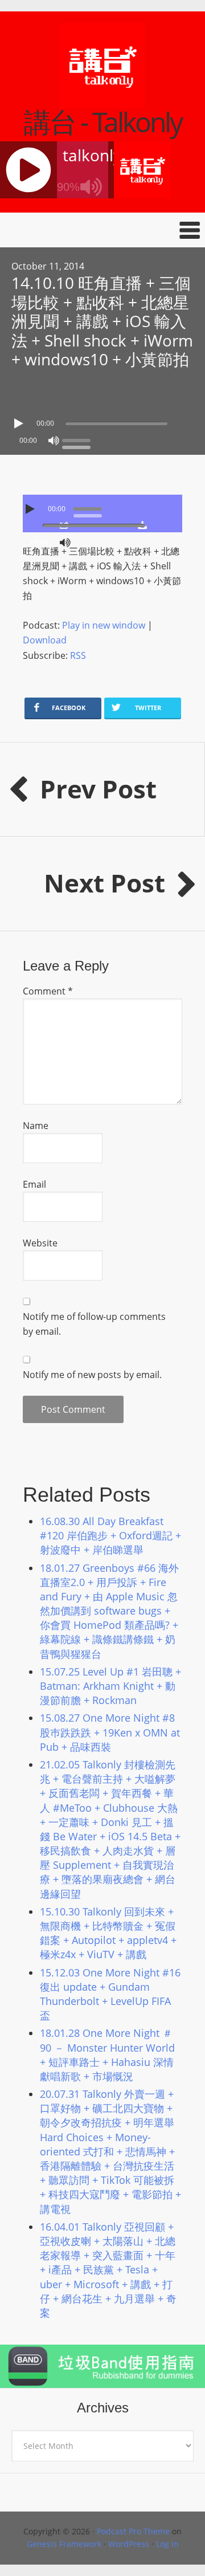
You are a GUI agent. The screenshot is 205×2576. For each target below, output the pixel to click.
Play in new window (104, 625)
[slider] (79, 439)
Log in (167, 2544)
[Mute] (54, 441)
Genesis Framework (64, 2544)
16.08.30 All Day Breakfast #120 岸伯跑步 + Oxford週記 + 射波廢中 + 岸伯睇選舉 (110, 1535)
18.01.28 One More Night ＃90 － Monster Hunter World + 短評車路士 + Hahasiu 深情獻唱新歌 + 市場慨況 (107, 2055)
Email (34, 1184)
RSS (78, 655)
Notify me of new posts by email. (92, 1375)
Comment (48, 991)
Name (36, 1126)
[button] (102, 230)
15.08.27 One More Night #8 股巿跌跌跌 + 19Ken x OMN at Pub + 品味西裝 (110, 1732)
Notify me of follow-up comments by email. (94, 1324)
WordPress (129, 2544)
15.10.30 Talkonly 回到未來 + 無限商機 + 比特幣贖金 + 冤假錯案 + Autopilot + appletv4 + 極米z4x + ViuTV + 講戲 (108, 1933)
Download (45, 640)
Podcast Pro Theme (133, 2531)
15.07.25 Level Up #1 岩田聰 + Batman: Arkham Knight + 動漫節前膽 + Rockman (110, 1686)
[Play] (20, 423)
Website (40, 1243)
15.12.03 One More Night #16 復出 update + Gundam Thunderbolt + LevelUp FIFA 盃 (110, 1994)
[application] (102, 421)
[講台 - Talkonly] (102, 101)
